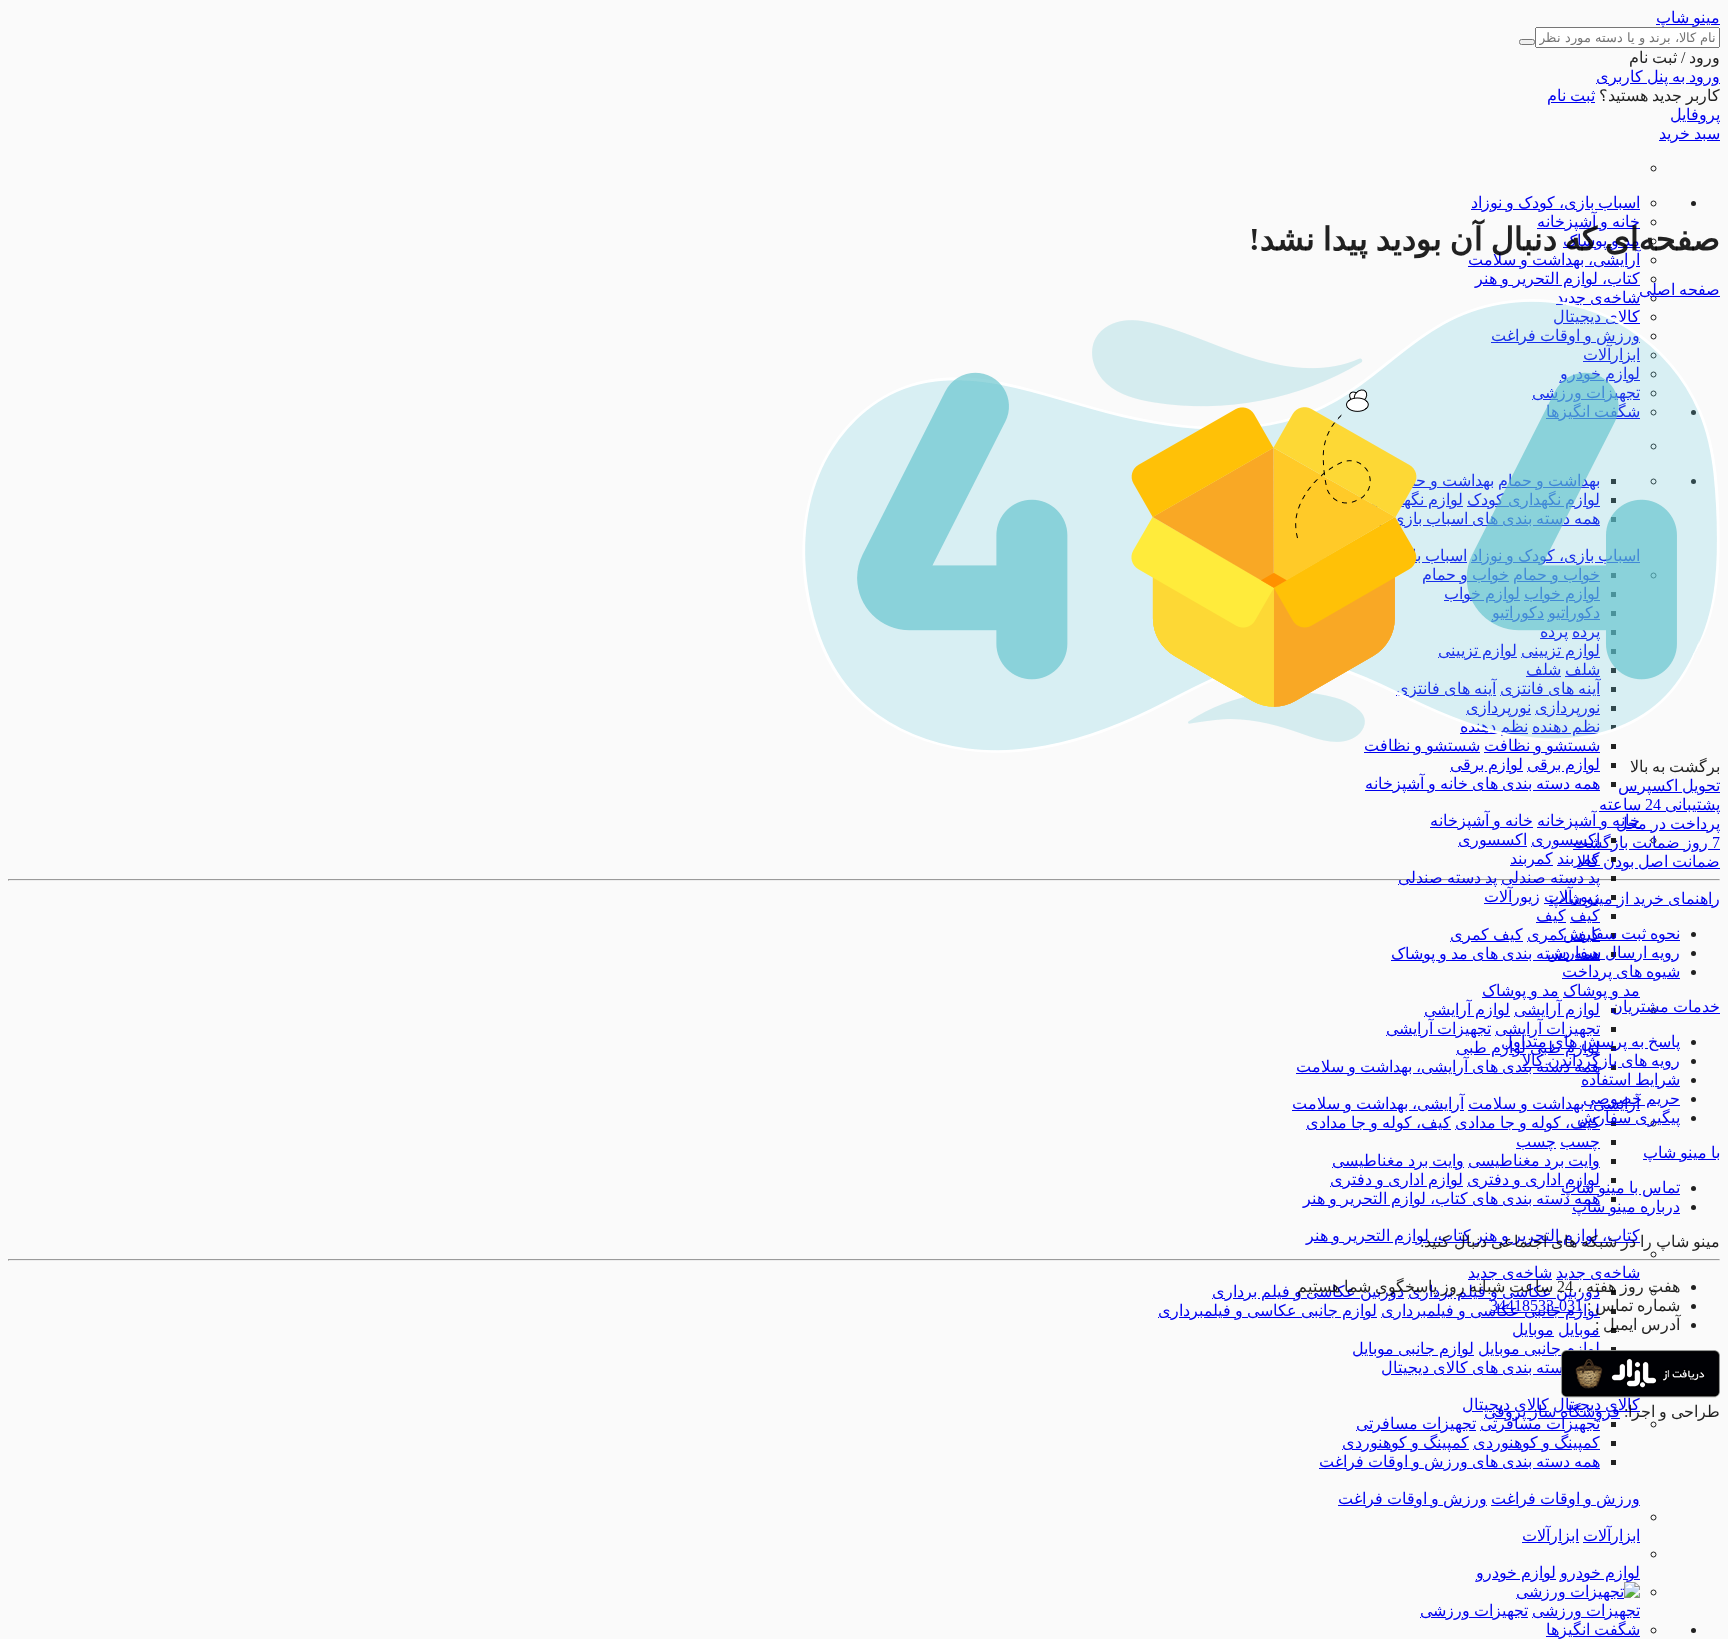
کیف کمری (1486, 934)
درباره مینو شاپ (1626, 1206)
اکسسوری (1565, 839)
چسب (1580, 1141)
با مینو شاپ (1681, 1152)
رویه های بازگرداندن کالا (1601, 1060)
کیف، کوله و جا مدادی (1527, 1122)
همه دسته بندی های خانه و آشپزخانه (1482, 783)
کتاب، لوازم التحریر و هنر (1557, 278)
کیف (1585, 915)
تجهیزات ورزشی (1586, 1610)
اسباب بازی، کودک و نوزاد (1555, 202)
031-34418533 (1536, 1305)
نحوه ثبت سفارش (1621, 933)
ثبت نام (1571, 95)
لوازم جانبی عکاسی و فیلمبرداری (1267, 1310)
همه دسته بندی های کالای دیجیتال (1490, 1367)
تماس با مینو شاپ (1620, 1187)
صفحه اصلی (1679, 289)
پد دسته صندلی (1550, 877)
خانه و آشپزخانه (1588, 820)
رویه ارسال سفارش (1613, 952)
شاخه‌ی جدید (1598, 297)
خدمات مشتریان (1665, 1006)
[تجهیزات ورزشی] (1578, 1591)
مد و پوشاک (1601, 990)
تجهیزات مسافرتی (1540, 1423)
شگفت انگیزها (1593, 1629)
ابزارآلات (1611, 1535)
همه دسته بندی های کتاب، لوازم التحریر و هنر (1451, 1198)
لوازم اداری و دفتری (1533, 1179)
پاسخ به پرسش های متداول (1590, 1041)
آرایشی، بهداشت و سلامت (1554, 259)
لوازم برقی (1563, 764)
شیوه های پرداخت (1621, 971)
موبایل (1579, 1329)
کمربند (1531, 858)
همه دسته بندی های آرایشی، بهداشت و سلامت (1448, 1066)
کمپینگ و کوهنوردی (1536, 1442)
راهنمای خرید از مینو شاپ (1634, 898)
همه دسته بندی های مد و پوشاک (1495, 953)
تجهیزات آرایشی (1547, 1028)
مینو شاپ (1688, 17)
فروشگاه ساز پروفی (1552, 1411)
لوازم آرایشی (1557, 1009)
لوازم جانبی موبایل (1539, 1348)
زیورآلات (1512, 896)
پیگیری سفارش (1628, 1117)
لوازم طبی (1491, 1047)
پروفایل (1695, 114)
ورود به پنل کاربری (1658, 76)
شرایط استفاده (1630, 1079)
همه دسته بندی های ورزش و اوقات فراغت (1459, 1461)
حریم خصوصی (1631, 1098)
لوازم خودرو (1600, 1572)
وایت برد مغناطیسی (1534, 1160)
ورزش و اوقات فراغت (1565, 1498)
